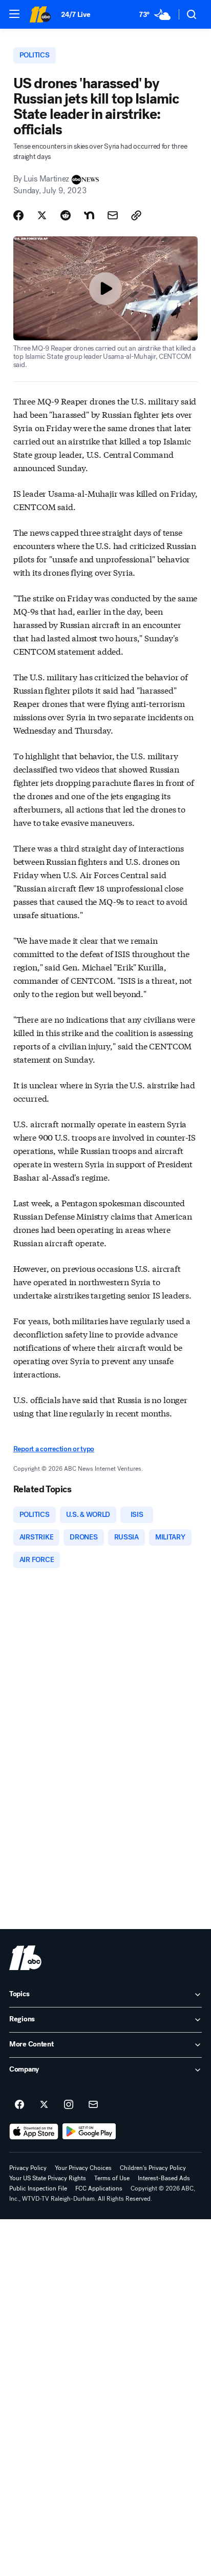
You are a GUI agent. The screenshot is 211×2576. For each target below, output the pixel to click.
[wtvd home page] (25, 1958)
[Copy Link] (136, 215)
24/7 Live (76, 15)
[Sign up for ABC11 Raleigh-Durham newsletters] (93, 2105)
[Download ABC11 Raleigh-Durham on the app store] (34, 2132)
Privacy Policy (28, 2168)
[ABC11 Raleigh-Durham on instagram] (69, 2105)
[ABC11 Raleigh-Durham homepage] (40, 14)
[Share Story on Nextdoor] (89, 215)
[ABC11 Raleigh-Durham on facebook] (19, 2105)
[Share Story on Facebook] (18, 215)
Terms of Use (112, 2178)
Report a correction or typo (54, 1449)
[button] (14, 14)
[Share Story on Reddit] (66, 215)
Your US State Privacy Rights (48, 2178)
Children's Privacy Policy (153, 2168)
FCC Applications (99, 2188)
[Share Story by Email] (113, 215)
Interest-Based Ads (164, 2178)
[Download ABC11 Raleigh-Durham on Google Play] (89, 2132)
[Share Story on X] (42, 215)
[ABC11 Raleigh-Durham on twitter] (44, 2105)
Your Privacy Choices (83, 2168)
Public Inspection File (38, 2188)
